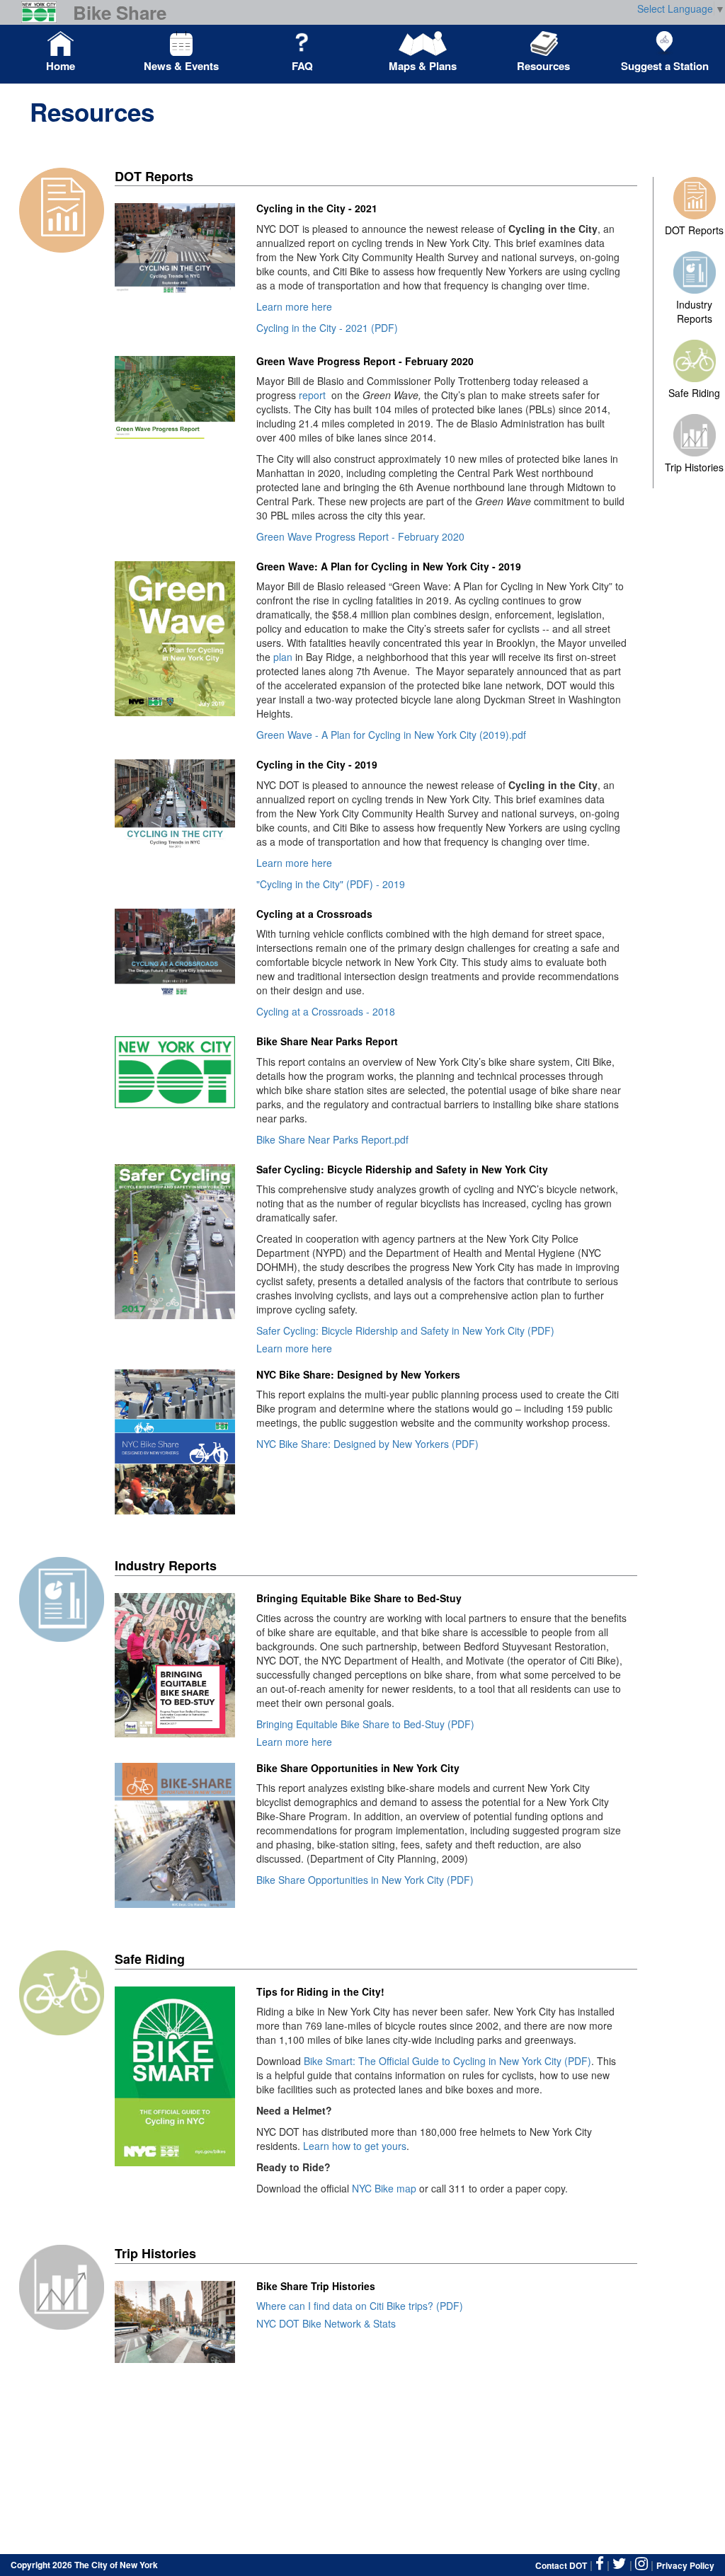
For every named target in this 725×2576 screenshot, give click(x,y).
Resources (543, 66)
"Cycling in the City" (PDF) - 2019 (331, 884)
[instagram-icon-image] (641, 2564)
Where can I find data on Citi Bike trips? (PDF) (360, 2306)
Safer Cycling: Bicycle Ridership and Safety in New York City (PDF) (405, 1330)
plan (283, 657)
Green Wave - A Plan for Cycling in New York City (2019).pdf (391, 735)
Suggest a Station (665, 66)
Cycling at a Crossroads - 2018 (326, 1011)
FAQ (302, 66)
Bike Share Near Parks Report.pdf (332, 1139)
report (311, 395)
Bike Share (120, 13)
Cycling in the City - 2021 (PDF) (327, 328)
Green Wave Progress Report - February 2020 (360, 536)
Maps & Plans (423, 66)
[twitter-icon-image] (620, 2564)
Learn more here (294, 306)
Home (61, 66)
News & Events (181, 66)
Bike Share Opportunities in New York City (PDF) (365, 1880)
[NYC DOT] (44, 12)
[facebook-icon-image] (600, 2564)
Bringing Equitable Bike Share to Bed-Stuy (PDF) (365, 1724)
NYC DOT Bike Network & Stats (326, 2323)
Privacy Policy (685, 2565)
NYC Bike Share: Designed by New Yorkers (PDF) (367, 1444)
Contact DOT (561, 2565)
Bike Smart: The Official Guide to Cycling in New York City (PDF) (447, 2061)
